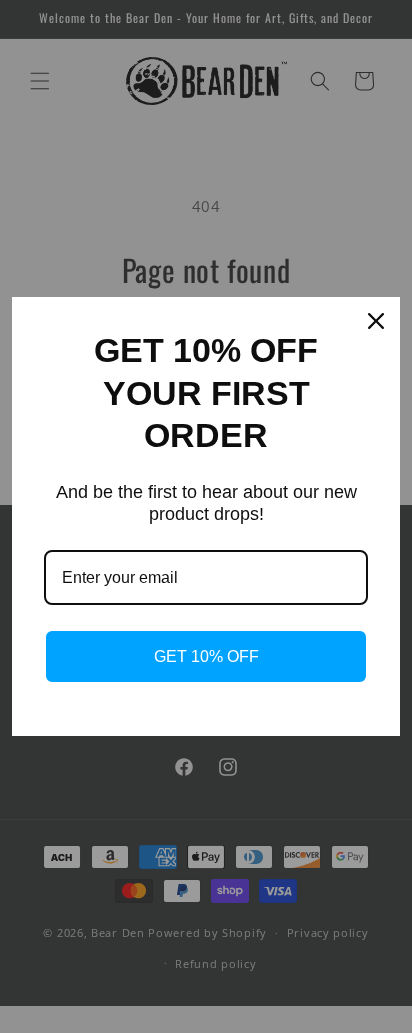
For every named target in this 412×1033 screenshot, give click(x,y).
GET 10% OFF (206, 656)
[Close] (376, 321)
